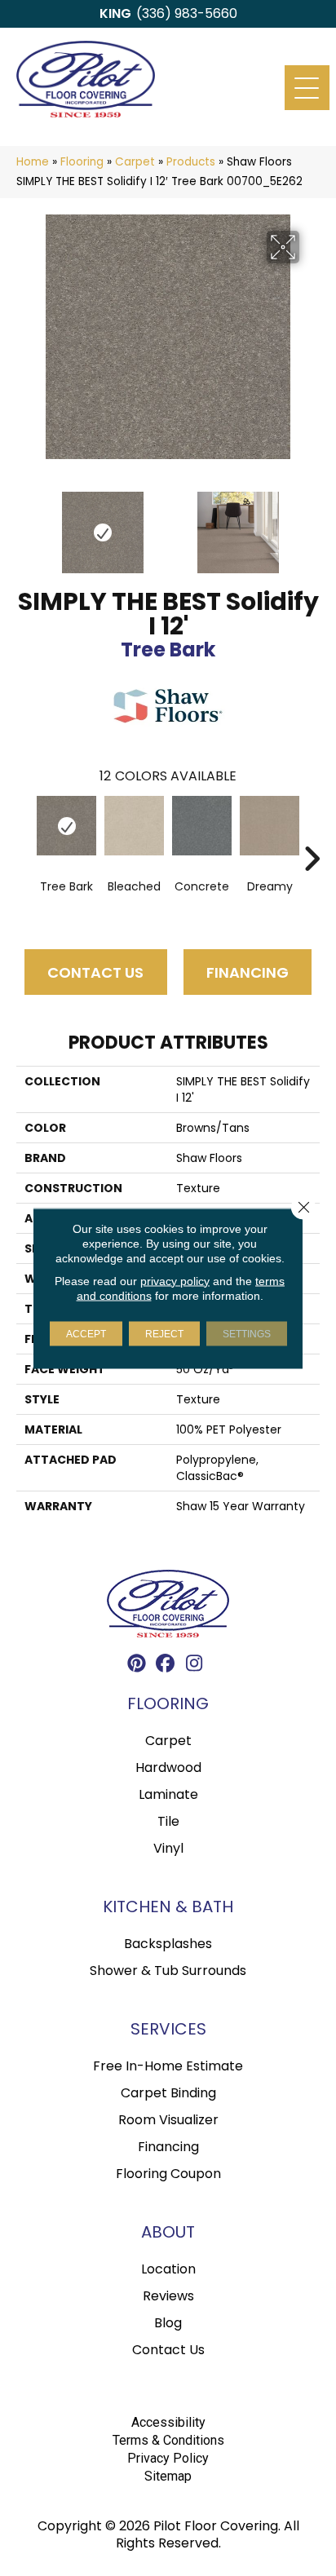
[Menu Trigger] (307, 88)
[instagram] (195, 1666)
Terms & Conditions (168, 2440)
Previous (24, 524)
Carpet (135, 162)
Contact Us (95, 972)
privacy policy (175, 1280)
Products (191, 162)
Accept (86, 1333)
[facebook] (166, 1666)
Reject (164, 1333)
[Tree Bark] (66, 826)
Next (312, 524)
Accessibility (168, 2422)
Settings (247, 1333)
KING (115, 13)
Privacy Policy (168, 2458)
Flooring (82, 162)
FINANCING (248, 972)
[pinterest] (137, 1666)
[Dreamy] (270, 826)
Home (33, 162)
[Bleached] (134, 826)
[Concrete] (202, 826)
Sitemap (168, 2476)
